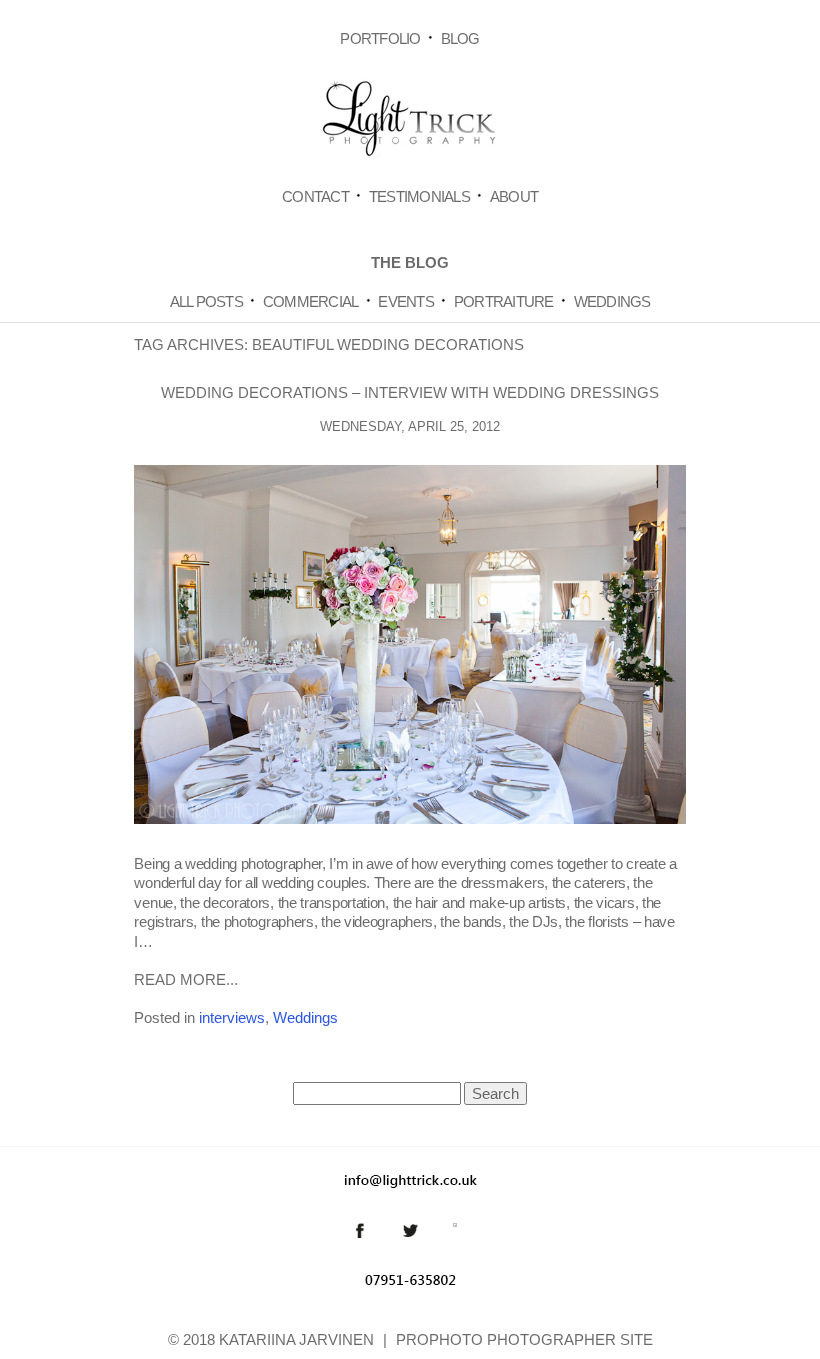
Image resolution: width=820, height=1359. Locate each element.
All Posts (206, 301)
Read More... (186, 979)
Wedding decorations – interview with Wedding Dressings (410, 392)
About (514, 196)
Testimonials (419, 196)
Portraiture (504, 301)
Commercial (311, 301)
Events (406, 301)
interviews (232, 1017)
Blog (460, 38)
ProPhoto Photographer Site (524, 1339)
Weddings (612, 301)
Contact (315, 196)
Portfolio (380, 38)
